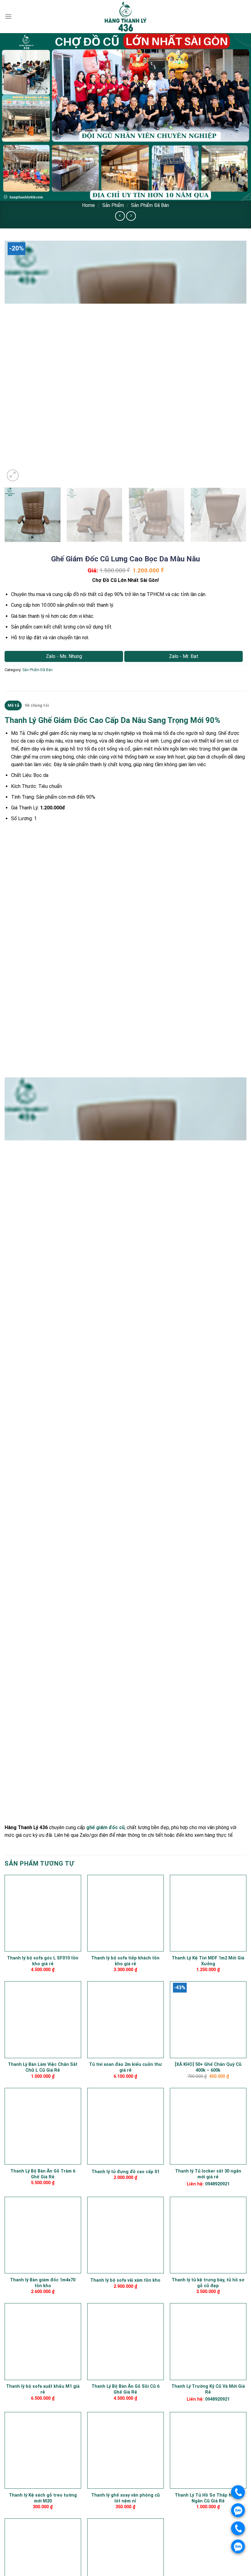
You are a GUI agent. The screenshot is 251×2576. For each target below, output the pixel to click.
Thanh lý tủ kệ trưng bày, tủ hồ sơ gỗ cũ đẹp (208, 2283)
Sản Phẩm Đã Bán (150, 205)
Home (88, 205)
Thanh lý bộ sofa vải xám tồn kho (125, 2280)
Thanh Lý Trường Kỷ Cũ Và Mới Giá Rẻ (208, 2389)
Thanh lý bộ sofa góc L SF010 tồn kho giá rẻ (43, 1961)
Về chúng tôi (37, 705)
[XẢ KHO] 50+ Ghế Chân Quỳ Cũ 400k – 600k (208, 2067)
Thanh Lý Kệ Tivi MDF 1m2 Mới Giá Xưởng (208, 1961)
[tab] (13, 705)
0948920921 (217, 2184)
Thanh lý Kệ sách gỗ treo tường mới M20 (43, 2498)
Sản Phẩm (113, 205)
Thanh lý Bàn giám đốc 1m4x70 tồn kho (43, 2283)
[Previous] (17, 362)
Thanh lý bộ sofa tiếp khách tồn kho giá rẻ (125, 1961)
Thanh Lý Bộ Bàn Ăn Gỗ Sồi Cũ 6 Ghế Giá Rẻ (125, 2389)
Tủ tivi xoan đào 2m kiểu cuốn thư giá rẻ (125, 2067)
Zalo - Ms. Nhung (64, 656)
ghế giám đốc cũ (105, 1827)
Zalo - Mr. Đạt (184, 656)
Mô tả (13, 705)
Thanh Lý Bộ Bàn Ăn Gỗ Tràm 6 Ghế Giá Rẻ (43, 2174)
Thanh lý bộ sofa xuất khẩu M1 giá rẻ (43, 2389)
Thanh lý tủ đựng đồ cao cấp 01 (125, 2172)
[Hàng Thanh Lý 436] (125, 17)
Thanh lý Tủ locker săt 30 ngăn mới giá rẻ (208, 2174)
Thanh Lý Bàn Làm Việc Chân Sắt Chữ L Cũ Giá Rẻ (43, 2067)
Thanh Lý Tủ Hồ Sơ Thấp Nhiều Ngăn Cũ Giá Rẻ (208, 2498)
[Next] (234, 362)
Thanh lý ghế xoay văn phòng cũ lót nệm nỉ (125, 2498)
